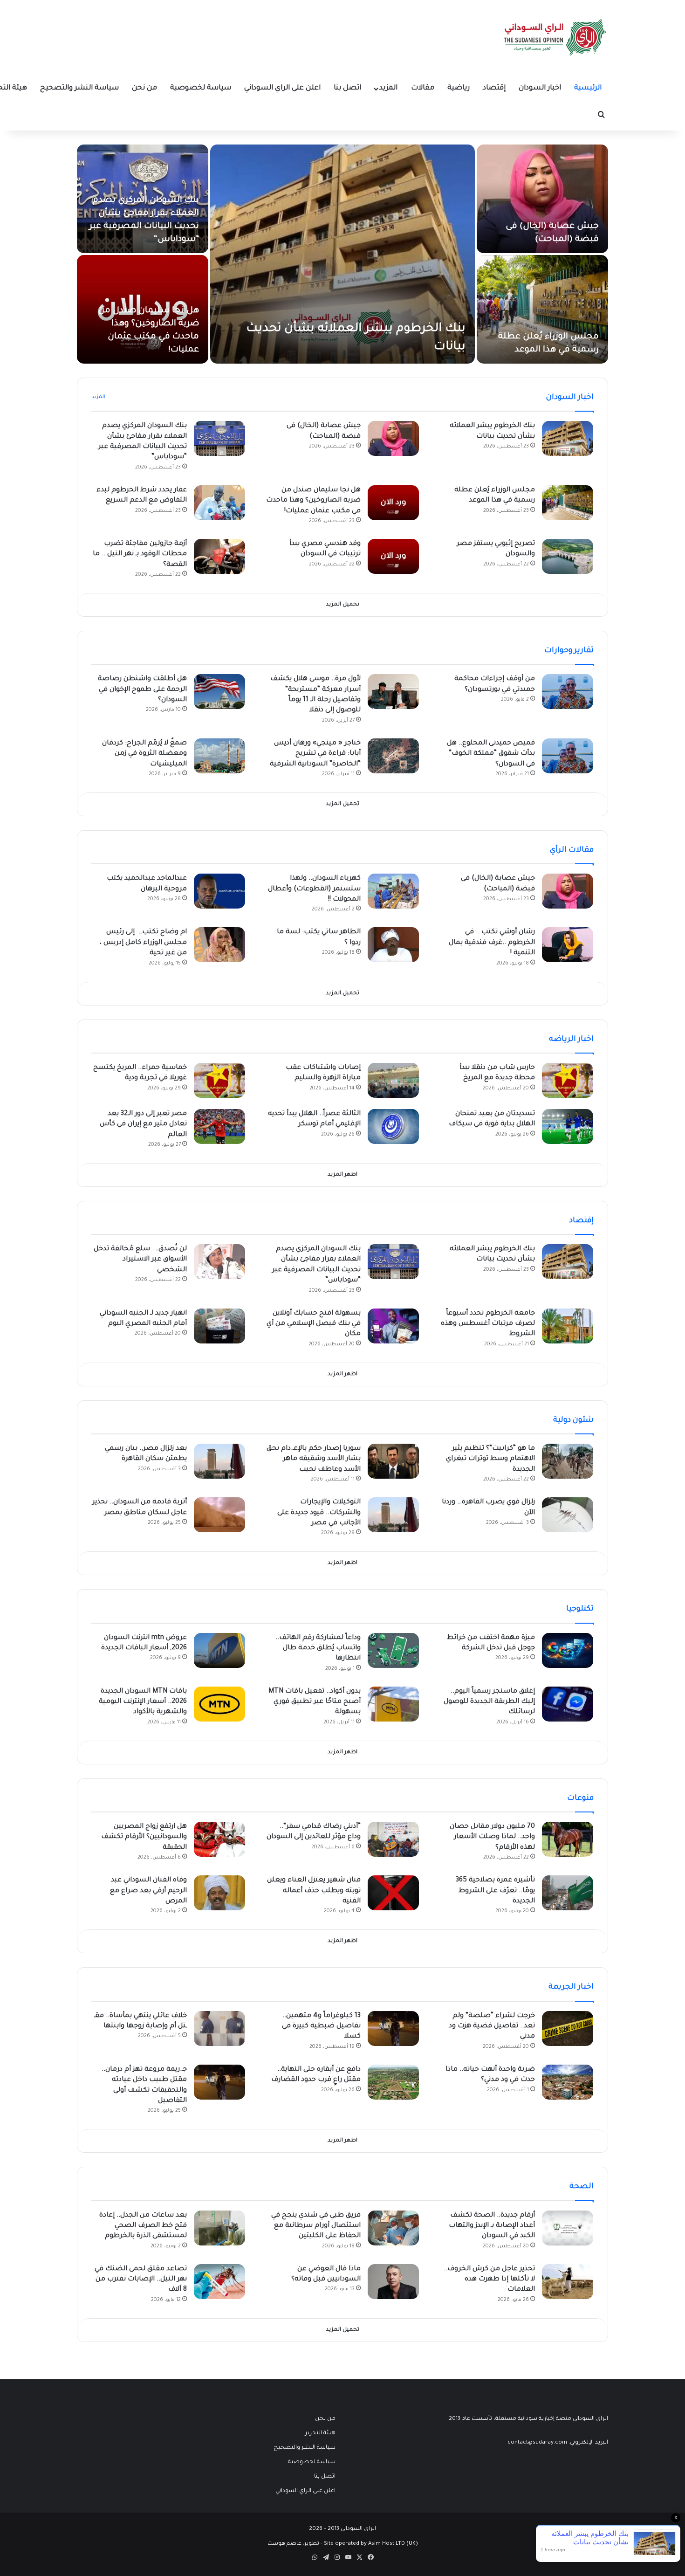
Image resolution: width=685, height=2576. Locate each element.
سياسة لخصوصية (201, 88)
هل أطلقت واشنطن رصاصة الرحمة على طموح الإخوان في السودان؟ (142, 690)
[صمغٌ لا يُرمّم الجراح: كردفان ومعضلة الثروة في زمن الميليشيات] (219, 756)
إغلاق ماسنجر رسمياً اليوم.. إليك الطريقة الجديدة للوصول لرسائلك (489, 1702)
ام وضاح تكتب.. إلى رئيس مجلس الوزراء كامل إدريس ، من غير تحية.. (143, 943)
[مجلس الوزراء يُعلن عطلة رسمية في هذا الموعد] (542, 309)
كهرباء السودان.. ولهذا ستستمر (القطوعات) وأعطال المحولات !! (314, 889)
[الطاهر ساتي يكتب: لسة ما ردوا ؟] (393, 945)
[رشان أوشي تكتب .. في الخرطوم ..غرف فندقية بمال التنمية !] (568, 945)
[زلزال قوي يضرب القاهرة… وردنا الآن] (568, 1515)
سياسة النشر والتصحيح (79, 88)
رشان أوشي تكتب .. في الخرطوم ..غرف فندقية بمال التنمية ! (492, 943)
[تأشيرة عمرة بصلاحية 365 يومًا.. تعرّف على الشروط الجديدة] (568, 1893)
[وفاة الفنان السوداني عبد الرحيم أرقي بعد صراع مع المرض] (219, 1893)
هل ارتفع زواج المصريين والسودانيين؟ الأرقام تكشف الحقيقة (144, 1837)
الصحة (582, 2187)
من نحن (144, 88)
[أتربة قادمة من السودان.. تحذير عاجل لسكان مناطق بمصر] (219, 1515)
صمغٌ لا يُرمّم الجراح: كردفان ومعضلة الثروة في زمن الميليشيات (144, 754)
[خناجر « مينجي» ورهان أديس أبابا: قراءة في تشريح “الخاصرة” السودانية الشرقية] (393, 756)
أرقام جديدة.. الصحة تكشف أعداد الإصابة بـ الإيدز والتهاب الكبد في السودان (492, 2226)
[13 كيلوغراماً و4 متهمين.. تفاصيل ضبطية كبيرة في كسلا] (393, 2028)
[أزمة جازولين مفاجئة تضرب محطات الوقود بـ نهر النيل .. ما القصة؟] (219, 556)
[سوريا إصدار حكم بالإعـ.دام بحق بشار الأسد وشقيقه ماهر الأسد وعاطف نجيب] (393, 1461)
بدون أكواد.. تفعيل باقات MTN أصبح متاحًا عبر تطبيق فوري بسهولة (315, 1702)
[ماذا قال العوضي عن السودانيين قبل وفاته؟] (393, 2282)
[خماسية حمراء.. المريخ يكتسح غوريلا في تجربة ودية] (219, 1080)
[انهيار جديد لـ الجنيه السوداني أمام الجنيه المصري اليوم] (219, 1326)
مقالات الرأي (572, 850)
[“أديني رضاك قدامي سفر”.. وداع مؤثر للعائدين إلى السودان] (393, 1839)
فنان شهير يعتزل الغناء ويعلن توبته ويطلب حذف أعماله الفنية (314, 1891)
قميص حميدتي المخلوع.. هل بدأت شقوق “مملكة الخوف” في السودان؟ (491, 754)
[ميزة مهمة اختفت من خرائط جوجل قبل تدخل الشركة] (568, 1650)
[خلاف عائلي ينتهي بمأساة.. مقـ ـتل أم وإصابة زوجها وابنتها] (219, 2028)
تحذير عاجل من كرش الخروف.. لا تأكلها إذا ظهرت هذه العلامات (489, 2280)
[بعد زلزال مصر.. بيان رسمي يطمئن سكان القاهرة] (219, 1461)
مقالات (423, 88)
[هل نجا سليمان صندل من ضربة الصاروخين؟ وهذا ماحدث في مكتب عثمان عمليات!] (393, 503)
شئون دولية (573, 1420)
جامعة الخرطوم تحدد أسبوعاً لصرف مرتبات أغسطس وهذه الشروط (488, 1324)
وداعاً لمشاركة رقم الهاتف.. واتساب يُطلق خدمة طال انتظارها (318, 1649)
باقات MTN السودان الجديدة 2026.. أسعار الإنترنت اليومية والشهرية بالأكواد (143, 1702)
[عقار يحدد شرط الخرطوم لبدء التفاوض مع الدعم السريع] (219, 503)
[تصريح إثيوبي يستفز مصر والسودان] (568, 556)
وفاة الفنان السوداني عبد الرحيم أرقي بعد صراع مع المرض (148, 1891)
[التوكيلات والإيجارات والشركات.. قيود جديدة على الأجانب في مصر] (393, 1515)
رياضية (459, 88)
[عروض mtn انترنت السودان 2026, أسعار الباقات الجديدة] (219, 1650)
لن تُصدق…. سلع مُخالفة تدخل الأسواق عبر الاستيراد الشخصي (140, 1260)
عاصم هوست (284, 2544)
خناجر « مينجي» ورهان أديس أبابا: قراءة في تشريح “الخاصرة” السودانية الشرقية (315, 754)
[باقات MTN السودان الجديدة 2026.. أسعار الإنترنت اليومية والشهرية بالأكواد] (219, 1704)
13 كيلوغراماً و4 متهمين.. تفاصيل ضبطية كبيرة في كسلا (321, 2027)
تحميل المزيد (342, 605)
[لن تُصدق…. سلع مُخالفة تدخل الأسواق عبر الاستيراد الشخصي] (219, 1262)
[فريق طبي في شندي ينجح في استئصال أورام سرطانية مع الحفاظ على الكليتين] (393, 2228)
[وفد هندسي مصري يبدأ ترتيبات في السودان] (393, 556)
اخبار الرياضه (571, 1040)
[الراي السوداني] (555, 37)
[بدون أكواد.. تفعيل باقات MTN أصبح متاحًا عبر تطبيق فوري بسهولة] (393, 1704)
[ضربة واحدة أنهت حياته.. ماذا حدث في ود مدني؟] (568, 2082)
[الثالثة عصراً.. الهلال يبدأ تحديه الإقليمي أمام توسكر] (393, 1126)
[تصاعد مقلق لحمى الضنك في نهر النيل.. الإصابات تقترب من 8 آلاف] (219, 2282)
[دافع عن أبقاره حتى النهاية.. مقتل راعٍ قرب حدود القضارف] (393, 2082)
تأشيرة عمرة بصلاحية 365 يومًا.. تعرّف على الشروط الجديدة (495, 1891)
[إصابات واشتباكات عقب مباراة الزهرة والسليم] (393, 1080)
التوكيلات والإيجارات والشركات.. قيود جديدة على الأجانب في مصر (319, 1513)
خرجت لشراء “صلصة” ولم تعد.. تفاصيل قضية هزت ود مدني (492, 2027)
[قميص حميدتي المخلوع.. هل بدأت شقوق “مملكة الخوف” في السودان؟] (568, 756)
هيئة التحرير (320, 2433)
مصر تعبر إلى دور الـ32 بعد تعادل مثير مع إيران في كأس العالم (143, 1125)
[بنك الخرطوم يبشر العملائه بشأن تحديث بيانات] (342, 254)
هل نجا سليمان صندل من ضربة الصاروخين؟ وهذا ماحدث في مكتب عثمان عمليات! (313, 501)
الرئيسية (588, 88)
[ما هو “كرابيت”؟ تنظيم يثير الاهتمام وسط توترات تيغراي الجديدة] (568, 1461)
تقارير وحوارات (569, 651)
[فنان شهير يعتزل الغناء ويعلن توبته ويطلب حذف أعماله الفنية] (393, 1893)
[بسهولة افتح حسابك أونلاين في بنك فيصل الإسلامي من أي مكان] (393, 1326)
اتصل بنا (347, 88)
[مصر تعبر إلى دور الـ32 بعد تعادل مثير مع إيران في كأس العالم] (219, 1126)
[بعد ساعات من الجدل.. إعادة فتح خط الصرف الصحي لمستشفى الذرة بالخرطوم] (219, 2228)
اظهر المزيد (342, 1175)
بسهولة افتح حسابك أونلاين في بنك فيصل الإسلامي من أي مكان (314, 1324)
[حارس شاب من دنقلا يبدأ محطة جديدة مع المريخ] (568, 1080)
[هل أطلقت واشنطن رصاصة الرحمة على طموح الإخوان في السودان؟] (219, 692)
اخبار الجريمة (571, 1987)
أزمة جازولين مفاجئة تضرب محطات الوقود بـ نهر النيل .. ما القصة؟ (140, 554)
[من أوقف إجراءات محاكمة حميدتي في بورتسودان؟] (568, 692)
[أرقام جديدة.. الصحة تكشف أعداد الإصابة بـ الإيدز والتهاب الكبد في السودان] (568, 2228)
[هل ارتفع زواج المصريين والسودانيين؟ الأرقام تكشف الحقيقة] (219, 1839)
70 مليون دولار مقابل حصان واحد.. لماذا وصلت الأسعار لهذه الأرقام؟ (492, 1837)
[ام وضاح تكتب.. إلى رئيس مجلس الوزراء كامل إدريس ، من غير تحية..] (219, 945)
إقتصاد (494, 88)
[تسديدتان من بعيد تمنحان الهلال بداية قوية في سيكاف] (568, 1126)
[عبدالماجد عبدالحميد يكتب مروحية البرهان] (219, 891)
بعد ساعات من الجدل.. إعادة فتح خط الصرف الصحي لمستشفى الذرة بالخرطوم (143, 2226)
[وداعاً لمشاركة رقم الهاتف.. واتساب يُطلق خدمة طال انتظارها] (393, 1650)
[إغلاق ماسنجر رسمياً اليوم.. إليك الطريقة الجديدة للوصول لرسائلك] (568, 1704)
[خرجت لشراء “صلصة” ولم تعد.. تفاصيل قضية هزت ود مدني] (568, 2028)
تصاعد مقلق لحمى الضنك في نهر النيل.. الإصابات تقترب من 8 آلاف (141, 2280)
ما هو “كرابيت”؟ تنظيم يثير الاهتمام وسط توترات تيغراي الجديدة (490, 1459)
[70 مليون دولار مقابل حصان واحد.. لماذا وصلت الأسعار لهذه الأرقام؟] (568, 1839)
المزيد (388, 88)
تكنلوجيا (580, 1609)
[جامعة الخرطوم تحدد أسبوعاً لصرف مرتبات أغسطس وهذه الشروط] (568, 1326)
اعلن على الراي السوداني (282, 88)
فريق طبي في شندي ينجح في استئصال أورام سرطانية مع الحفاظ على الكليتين (316, 2226)
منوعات (580, 1798)
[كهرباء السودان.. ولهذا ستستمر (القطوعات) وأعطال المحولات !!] (393, 891)
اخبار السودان (540, 88)
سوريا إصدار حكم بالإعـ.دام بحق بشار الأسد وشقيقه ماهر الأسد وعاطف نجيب (314, 1459)
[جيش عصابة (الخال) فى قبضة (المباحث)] (542, 199)
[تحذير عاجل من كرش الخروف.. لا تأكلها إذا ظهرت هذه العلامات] (568, 2282)
